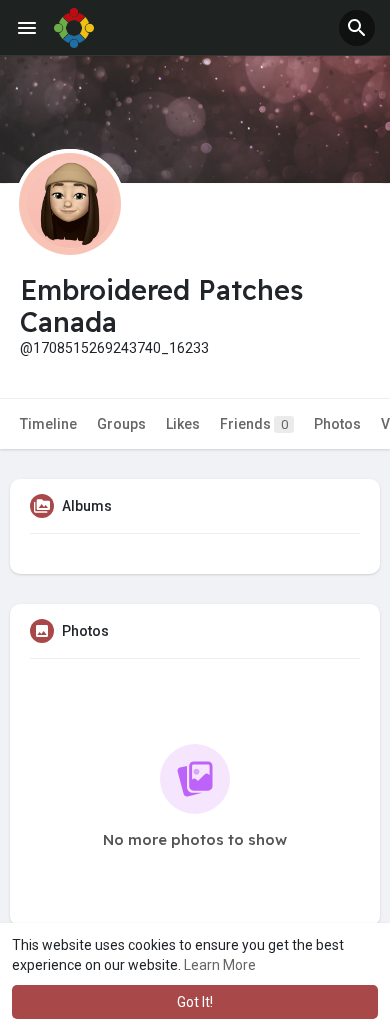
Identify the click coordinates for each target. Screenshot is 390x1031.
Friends (254, 424)
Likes (183, 424)
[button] (357, 28)
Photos (337, 424)
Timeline (48, 424)
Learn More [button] (220, 965)
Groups (121, 424)
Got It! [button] (195, 1002)
